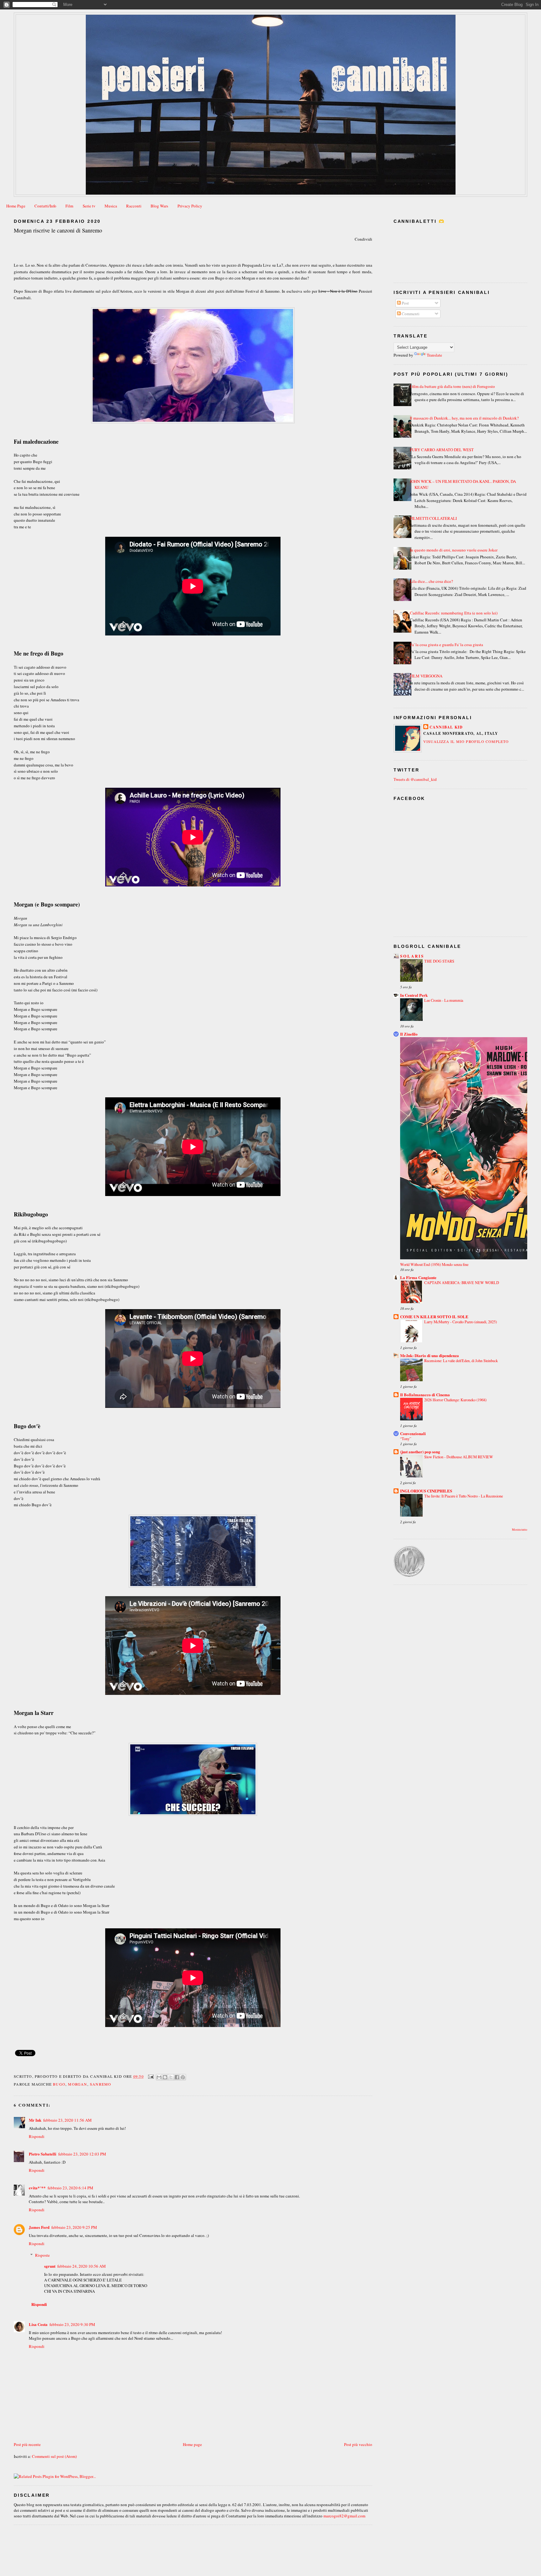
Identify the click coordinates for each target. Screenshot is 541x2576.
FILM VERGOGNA (426, 676)
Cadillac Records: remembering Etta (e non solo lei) (454, 613)
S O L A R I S (412, 956)
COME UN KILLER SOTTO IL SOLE (434, 1317)
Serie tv (89, 206)
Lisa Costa (38, 2324)
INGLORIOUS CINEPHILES (426, 1491)
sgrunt (50, 2266)
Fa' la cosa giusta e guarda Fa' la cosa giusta (446, 645)
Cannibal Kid (446, 727)
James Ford (39, 2227)
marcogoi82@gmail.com (344, 2516)
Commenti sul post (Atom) (54, 2456)
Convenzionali (413, 1433)
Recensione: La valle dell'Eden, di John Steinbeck (461, 1361)
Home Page (16, 206)
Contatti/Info (45, 206)
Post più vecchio (358, 2444)
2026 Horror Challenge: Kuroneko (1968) (455, 1400)
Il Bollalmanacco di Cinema (425, 1395)
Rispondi (37, 2136)
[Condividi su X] (171, 2077)
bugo (59, 2084)
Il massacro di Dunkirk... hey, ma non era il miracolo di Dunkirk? (464, 418)
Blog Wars (159, 206)
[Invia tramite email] (159, 2077)
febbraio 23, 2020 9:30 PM (72, 2324)
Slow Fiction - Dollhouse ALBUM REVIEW (459, 1457)
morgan (77, 2084)
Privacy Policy (190, 206)
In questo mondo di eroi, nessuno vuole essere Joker (454, 550)
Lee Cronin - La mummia (444, 1000)
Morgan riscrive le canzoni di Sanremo (58, 230)
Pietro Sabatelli (43, 2154)
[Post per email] (151, 2076)
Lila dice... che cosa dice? (431, 581)
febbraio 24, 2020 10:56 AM (82, 2266)
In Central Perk (414, 995)
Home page (192, 2444)
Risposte (42, 2255)
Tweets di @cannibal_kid (415, 779)
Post (405, 303)
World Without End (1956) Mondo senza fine (434, 1264)
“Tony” (406, 1439)
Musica (111, 206)
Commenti (410, 314)
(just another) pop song (420, 1452)
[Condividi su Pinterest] (183, 2077)
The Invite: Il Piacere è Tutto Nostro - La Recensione (464, 1496)
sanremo (100, 2084)
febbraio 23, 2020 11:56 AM (67, 2120)
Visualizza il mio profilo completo (466, 741)
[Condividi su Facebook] (177, 2077)
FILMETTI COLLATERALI (433, 518)
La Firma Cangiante (418, 1277)
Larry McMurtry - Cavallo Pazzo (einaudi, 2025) (461, 1322)
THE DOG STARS (439, 961)
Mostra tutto (520, 1530)
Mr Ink (35, 2120)
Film (69, 206)
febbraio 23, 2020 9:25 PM (74, 2227)
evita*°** (37, 2188)
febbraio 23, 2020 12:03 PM (82, 2154)
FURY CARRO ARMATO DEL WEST (442, 450)
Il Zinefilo (409, 1034)
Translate (434, 355)
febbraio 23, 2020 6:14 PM (70, 2188)
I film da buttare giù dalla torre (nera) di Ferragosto (452, 386)
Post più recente (27, 2444)
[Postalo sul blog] (165, 2077)
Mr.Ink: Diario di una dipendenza (430, 1355)
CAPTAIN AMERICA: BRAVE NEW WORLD (462, 1283)
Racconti (134, 206)
